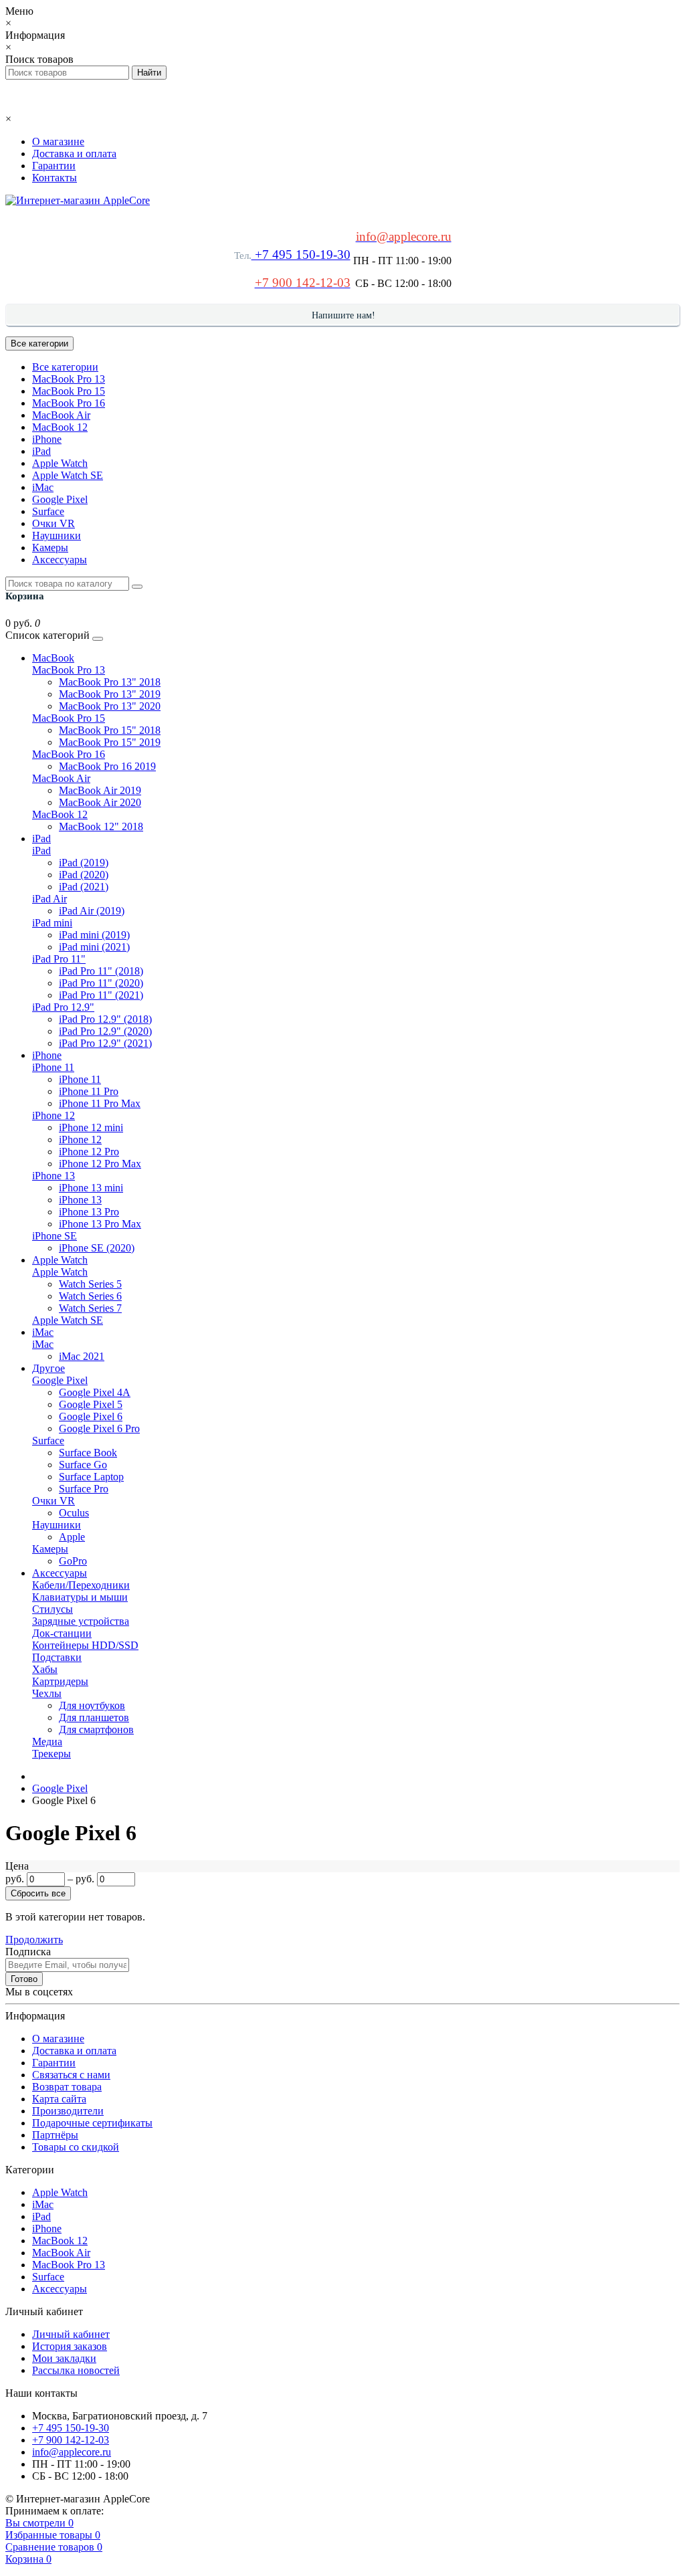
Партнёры (55, 2135)
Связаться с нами (71, 2075)
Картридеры (60, 1681)
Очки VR (54, 523)
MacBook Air (61, 415)
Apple (72, 1537)
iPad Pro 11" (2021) (101, 995)
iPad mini (52, 923)
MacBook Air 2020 (100, 802)
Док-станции (62, 1633)
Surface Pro (84, 1489)
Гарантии (54, 166)
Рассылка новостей (76, 2370)
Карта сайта (59, 2099)
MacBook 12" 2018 (101, 826)
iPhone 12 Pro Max (100, 1164)
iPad (41, 451)
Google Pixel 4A (95, 1392)
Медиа (47, 1742)
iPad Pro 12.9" (63, 1007)
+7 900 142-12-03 (71, 2440)
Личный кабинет (71, 2334)
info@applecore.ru (72, 2452)
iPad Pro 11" (59, 959)
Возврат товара (67, 2087)
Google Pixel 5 (91, 1404)
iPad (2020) (84, 875)
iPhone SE (55, 1236)
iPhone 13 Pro (89, 1212)
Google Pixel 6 (91, 1416)
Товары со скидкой (76, 2147)
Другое (48, 1368)
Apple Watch (60, 463)
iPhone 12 (54, 1115)
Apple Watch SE (68, 475)
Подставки (57, 1657)
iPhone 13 (54, 1176)
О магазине (58, 141)
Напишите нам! (344, 315)
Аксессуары (60, 560)
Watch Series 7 (90, 1308)
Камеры (50, 548)
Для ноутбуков (92, 1705)
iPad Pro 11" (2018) (101, 971)
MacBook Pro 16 (69, 403)
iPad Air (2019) (92, 911)
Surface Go (83, 1465)
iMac (43, 487)
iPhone (47, 439)
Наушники (57, 535)
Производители (68, 2111)
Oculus (74, 1513)
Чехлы (47, 1693)
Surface (48, 511)
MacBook (53, 658)
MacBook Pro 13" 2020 (110, 706)
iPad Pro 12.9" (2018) (105, 1019)
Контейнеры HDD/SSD (85, 1645)
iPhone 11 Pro (89, 1091)
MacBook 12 (60, 427)
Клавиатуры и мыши (80, 1597)
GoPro (73, 1561)
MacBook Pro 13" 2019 (110, 694)
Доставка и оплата (74, 154)
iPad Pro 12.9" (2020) (105, 1031)
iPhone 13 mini (91, 1188)
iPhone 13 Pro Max (100, 1224)
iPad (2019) (84, 863)
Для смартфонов (96, 1729)
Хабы (45, 1669)
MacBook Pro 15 (69, 391)
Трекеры (52, 1754)
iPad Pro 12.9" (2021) (105, 1043)
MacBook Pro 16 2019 (107, 766)
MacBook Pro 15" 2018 (110, 730)
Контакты (55, 178)
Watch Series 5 (90, 1284)
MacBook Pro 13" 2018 (110, 682)
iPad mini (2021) (94, 947)
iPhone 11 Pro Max (100, 1103)
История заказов (70, 2346)
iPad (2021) (84, 887)
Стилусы (53, 1609)
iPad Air (50, 899)
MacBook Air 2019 (100, 790)
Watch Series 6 (90, 1296)
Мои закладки (64, 2358)
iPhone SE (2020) (97, 1248)
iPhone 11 (53, 1067)
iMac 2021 (82, 1356)
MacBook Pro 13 (69, 379)
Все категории (65, 367)
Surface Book (88, 1453)
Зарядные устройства (81, 1621)
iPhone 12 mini (91, 1127)
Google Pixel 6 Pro (99, 1428)
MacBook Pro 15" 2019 (110, 742)
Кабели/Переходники (81, 1585)
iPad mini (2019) (94, 935)
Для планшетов (94, 1717)
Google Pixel (60, 499)
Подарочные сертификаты (92, 2123)
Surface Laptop (91, 1477)
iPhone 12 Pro (89, 1152)
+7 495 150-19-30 (301, 255)
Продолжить (34, 1940)
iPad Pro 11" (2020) (101, 983)
